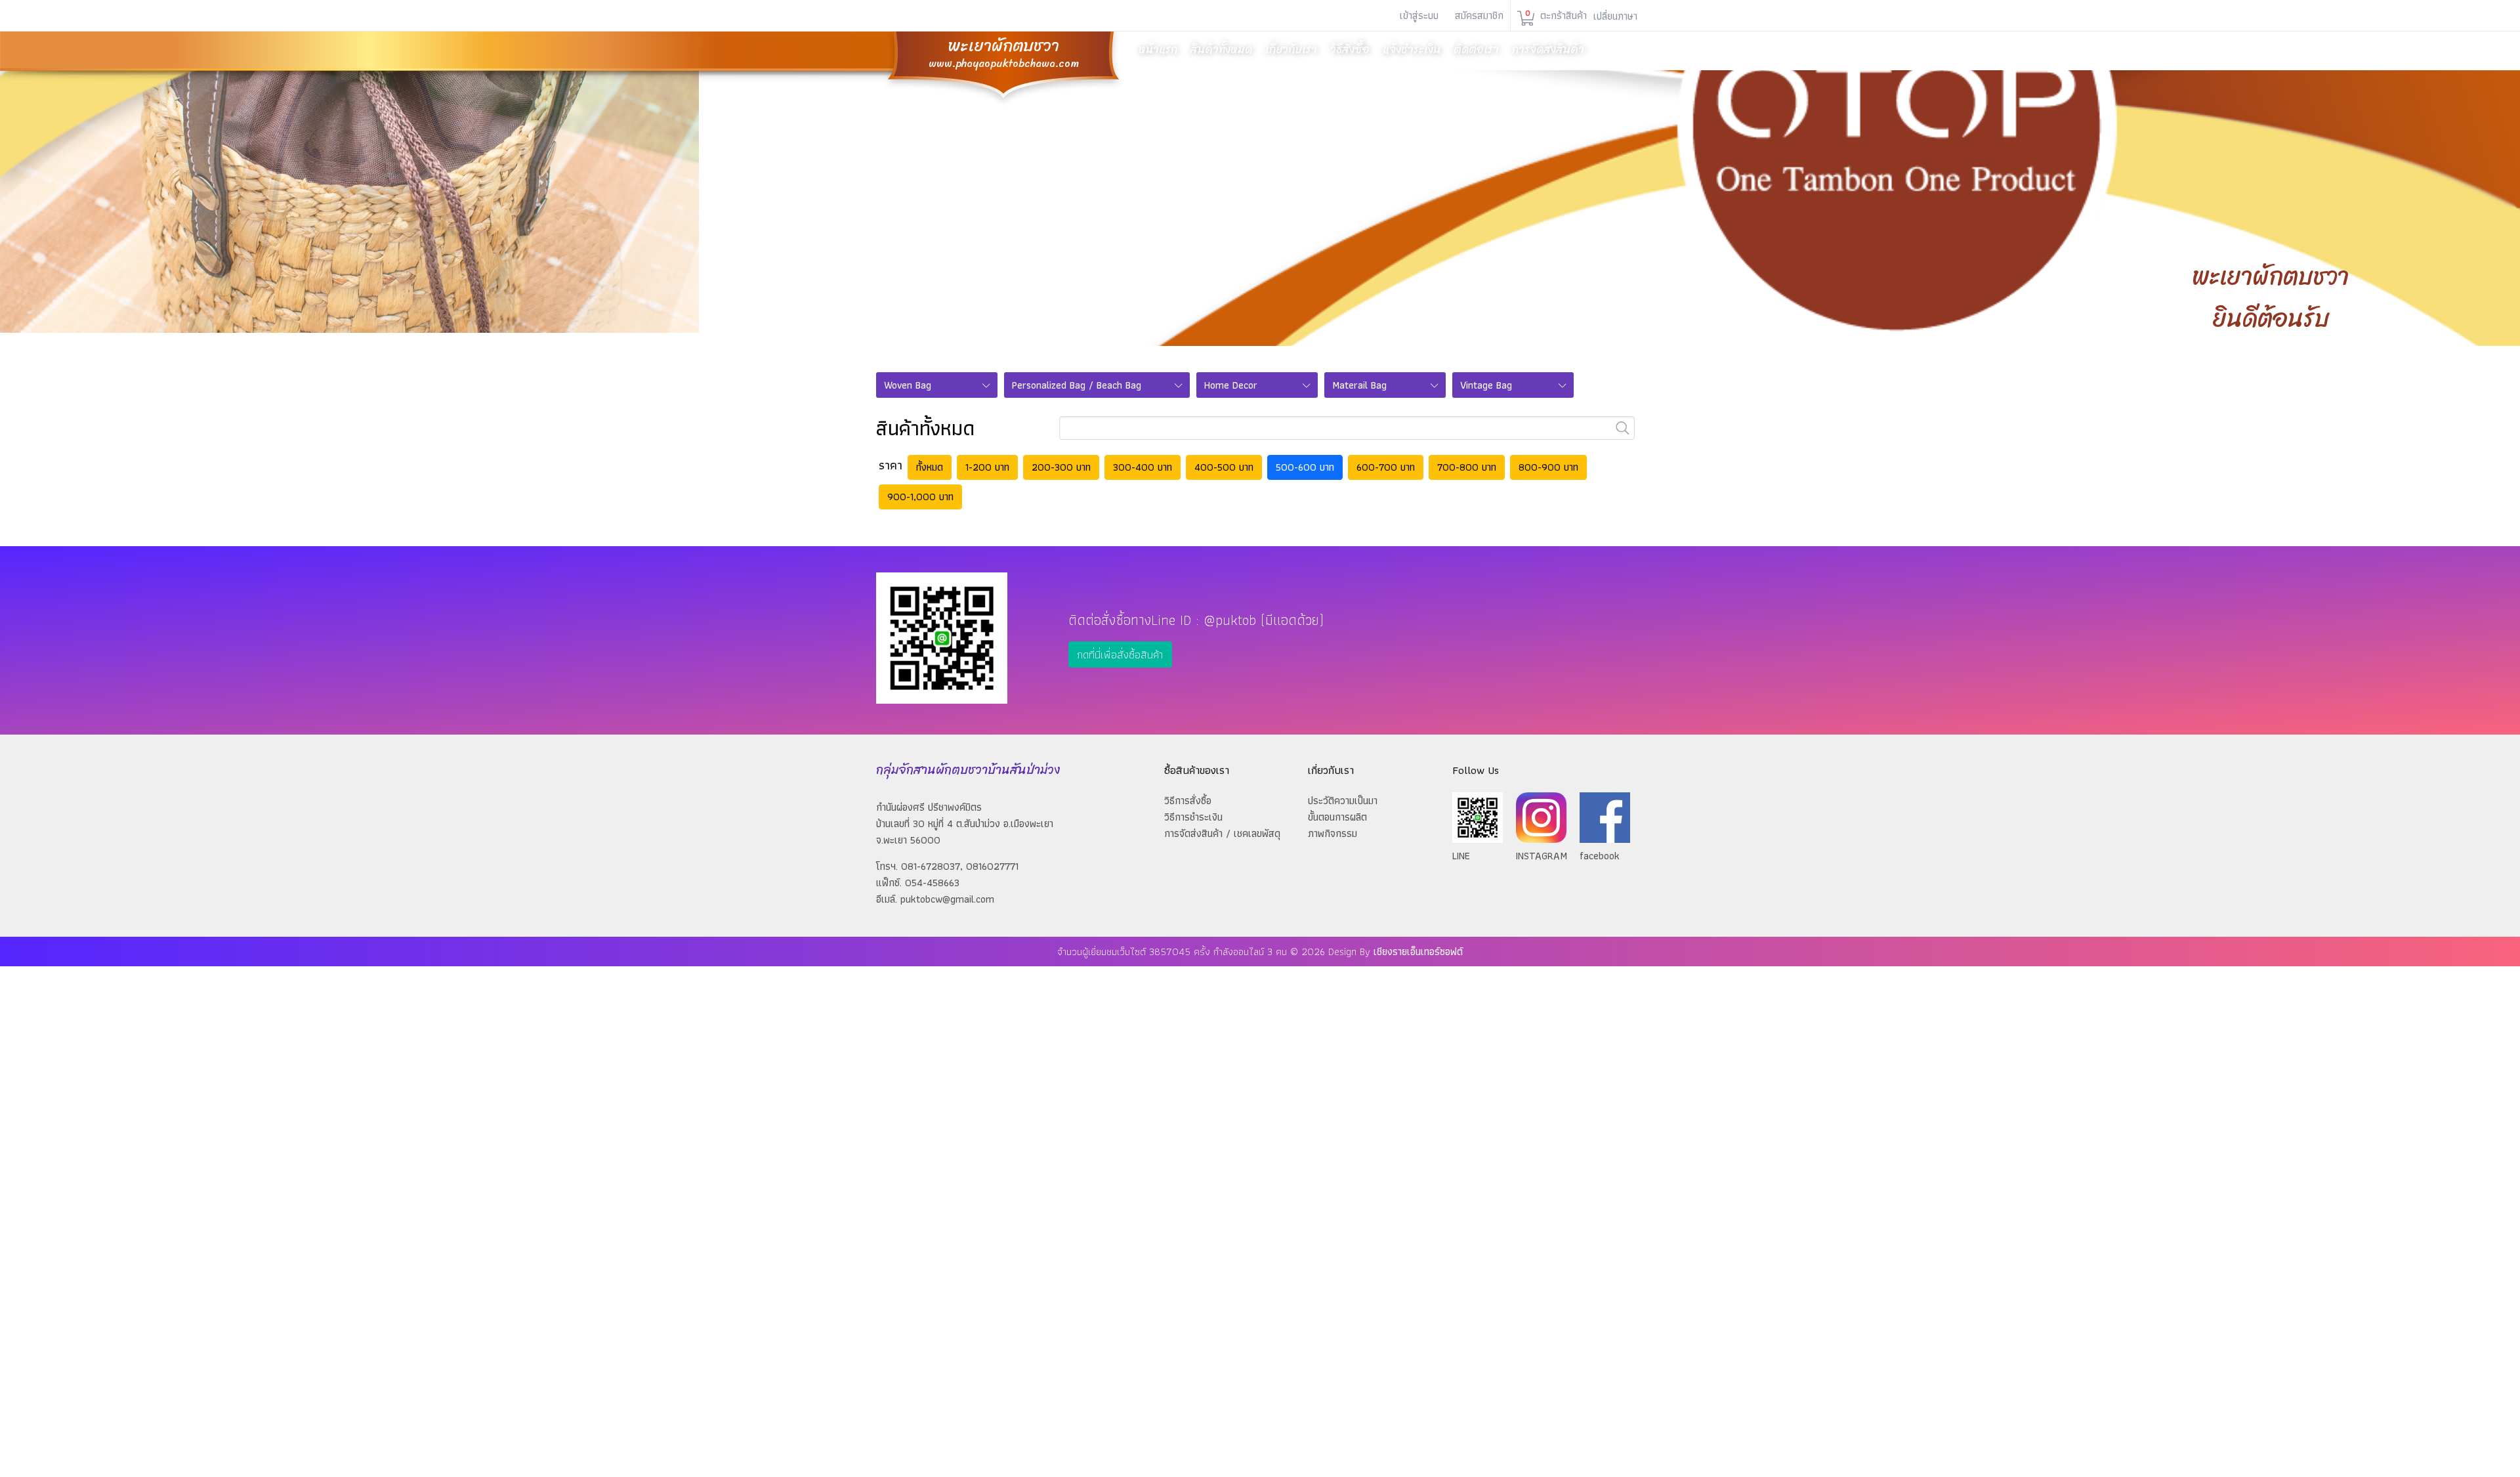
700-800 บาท (1467, 467)
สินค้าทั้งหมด (1221, 49)
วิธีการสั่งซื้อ (1188, 801)
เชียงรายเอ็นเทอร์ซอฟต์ (1418, 952)
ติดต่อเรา (1476, 49)
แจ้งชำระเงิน (1412, 49)
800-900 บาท (1548, 467)
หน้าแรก (1158, 49)
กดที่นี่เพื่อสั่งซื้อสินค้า (1120, 654)
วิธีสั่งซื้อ (1350, 49)
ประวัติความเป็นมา (1343, 801)
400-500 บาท (1224, 467)
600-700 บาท (1386, 467)
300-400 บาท (1143, 467)
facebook (1600, 856)
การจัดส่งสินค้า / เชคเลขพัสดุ (1222, 833)
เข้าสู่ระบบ (1419, 15)
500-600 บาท (1305, 467)
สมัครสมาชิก (1479, 15)
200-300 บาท (1061, 467)
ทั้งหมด (930, 467)
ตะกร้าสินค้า (1556, 15)
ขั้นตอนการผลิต (1337, 817)
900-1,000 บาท (920, 497)
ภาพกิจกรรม (1333, 833)
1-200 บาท (987, 467)
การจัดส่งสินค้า (1548, 49)
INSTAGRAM (1542, 856)
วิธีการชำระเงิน (1193, 817)
